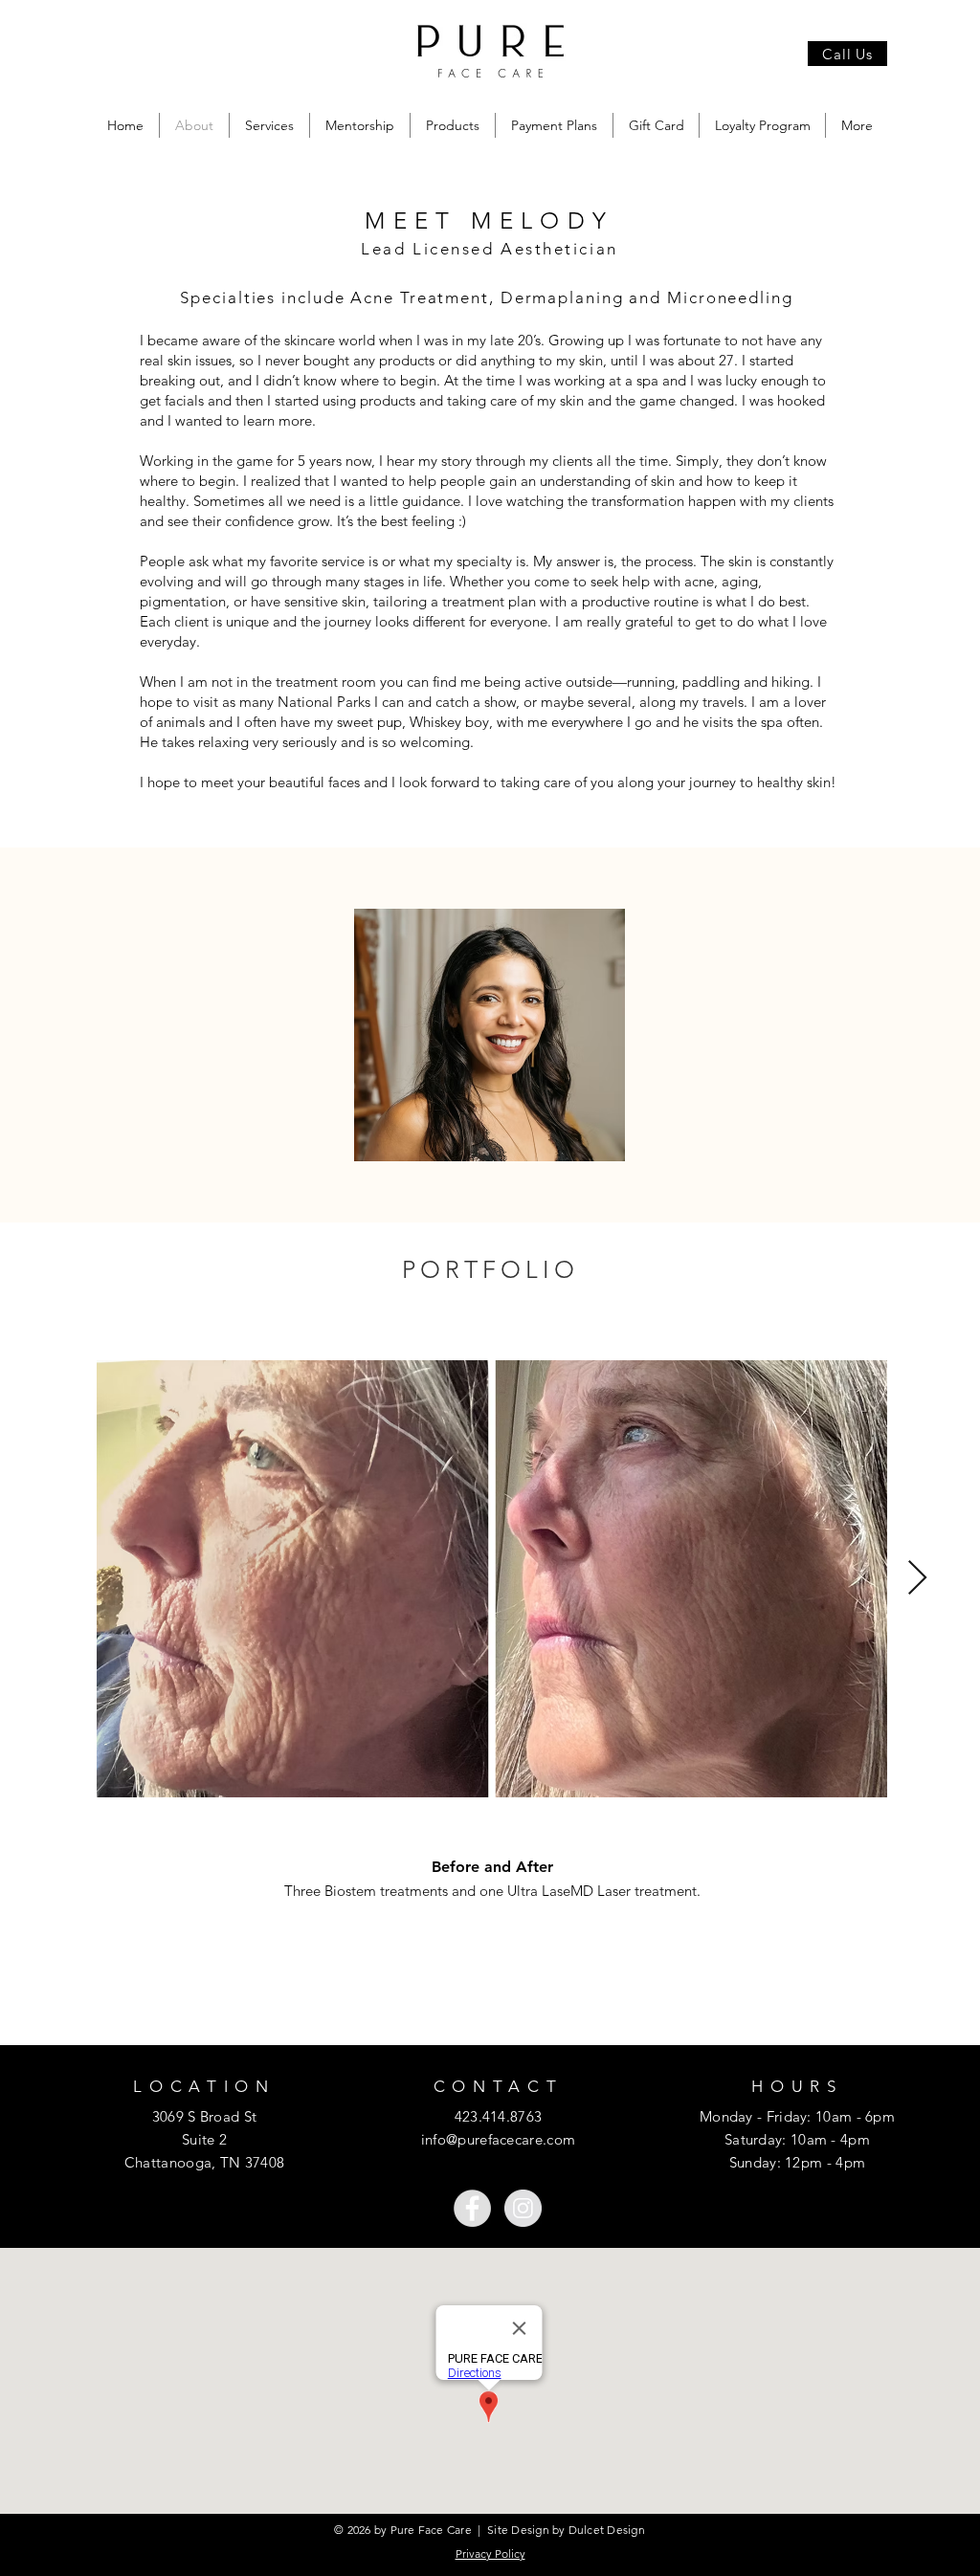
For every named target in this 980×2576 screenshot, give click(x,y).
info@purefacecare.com (498, 2139)
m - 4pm (837, 2162)
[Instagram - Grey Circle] (523, 2208)
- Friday (780, 2116)
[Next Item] (917, 1579)
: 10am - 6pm (851, 2116)
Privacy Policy (490, 2554)
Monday (726, 2116)
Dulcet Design (607, 2530)
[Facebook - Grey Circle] (472, 2208)
